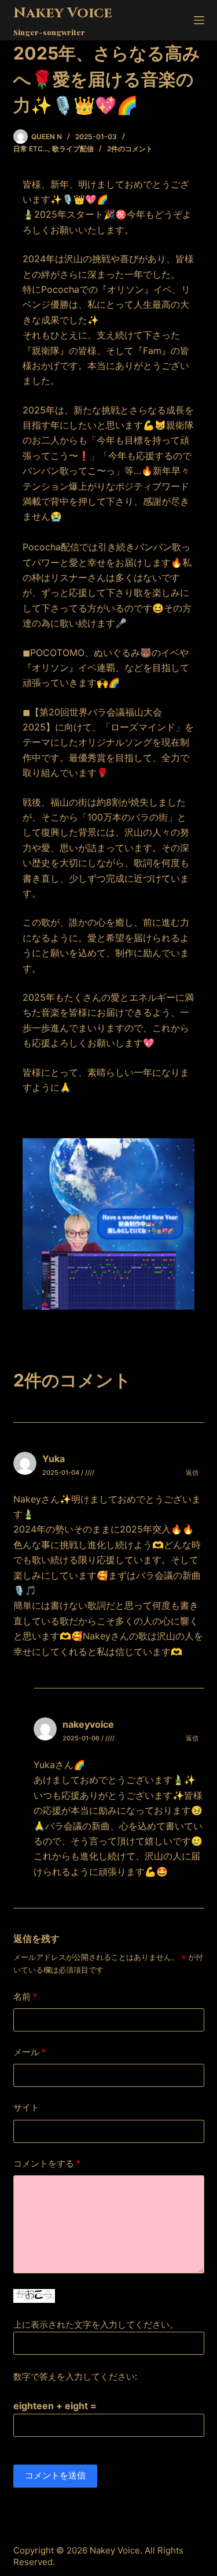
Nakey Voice (63, 13)
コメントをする (47, 2163)
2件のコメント (130, 149)
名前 (25, 1997)
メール (30, 2052)
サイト (26, 2107)
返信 (192, 1472)
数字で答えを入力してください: (75, 2376)
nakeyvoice (88, 1724)
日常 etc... (31, 149)
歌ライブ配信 (73, 149)
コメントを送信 (55, 2475)
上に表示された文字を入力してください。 (96, 2325)
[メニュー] (199, 20)
